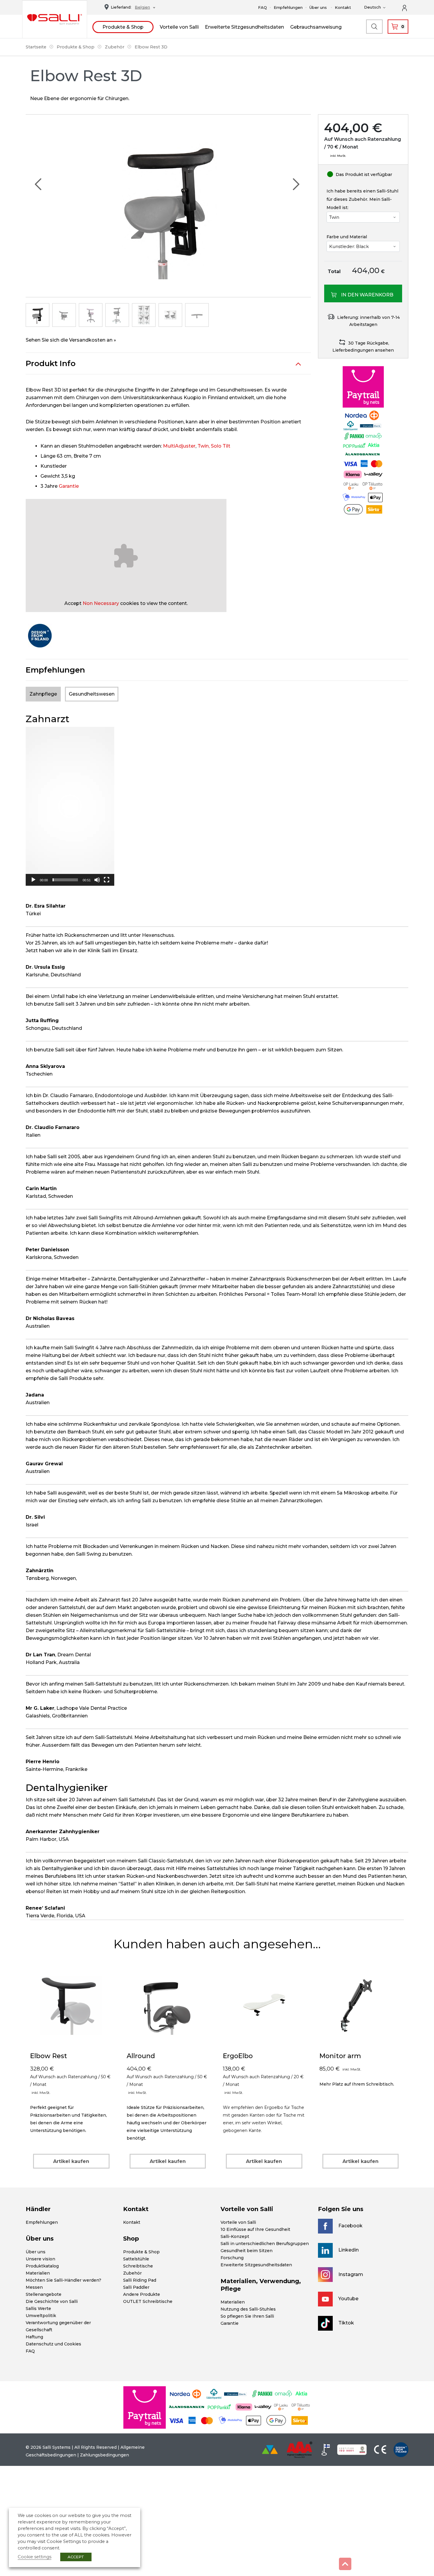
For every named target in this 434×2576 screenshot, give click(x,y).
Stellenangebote (44, 2294)
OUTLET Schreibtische (148, 2301)
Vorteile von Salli (179, 27)
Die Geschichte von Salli (52, 2301)
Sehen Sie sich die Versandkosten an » (71, 340)
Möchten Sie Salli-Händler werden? (63, 2280)
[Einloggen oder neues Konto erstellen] (408, 7)
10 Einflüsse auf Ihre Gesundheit (255, 2229)
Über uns (318, 7)
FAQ (262, 7)
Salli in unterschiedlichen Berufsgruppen (265, 2244)
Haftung (34, 2337)
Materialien (38, 2273)
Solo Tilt (221, 446)
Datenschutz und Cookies (53, 2344)
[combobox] (143, 8)
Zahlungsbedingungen (105, 2455)
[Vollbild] (107, 880)
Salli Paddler (136, 2287)
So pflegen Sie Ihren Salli (247, 2316)
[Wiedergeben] (33, 880)
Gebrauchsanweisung (316, 27)
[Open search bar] (374, 27)
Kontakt (343, 7)
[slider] (65, 880)
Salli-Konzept (235, 2236)
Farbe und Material (347, 237)
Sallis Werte (38, 2309)
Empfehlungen (288, 7)
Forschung (232, 2258)
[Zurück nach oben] (345, 2564)
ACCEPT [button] (76, 2557)
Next (296, 184)
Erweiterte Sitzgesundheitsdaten (244, 27)
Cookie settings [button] (35, 2557)
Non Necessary (101, 603)
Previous (38, 184)
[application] (70, 806)
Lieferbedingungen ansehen (363, 350)
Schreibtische (138, 2266)
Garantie (69, 486)
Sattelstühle (136, 2259)
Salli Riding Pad (140, 2280)
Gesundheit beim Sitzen (247, 2251)
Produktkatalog (42, 2266)
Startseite (36, 47)
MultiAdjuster (179, 446)
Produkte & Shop (123, 27)
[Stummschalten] (97, 880)
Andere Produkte (142, 2294)
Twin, (204, 446)
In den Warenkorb (367, 295)
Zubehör (115, 47)
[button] (70, 806)
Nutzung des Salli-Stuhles (248, 2309)
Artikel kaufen (71, 2161)
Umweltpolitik (41, 2316)
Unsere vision (40, 2259)
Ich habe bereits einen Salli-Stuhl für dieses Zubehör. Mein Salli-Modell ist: (362, 199)
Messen (34, 2287)
